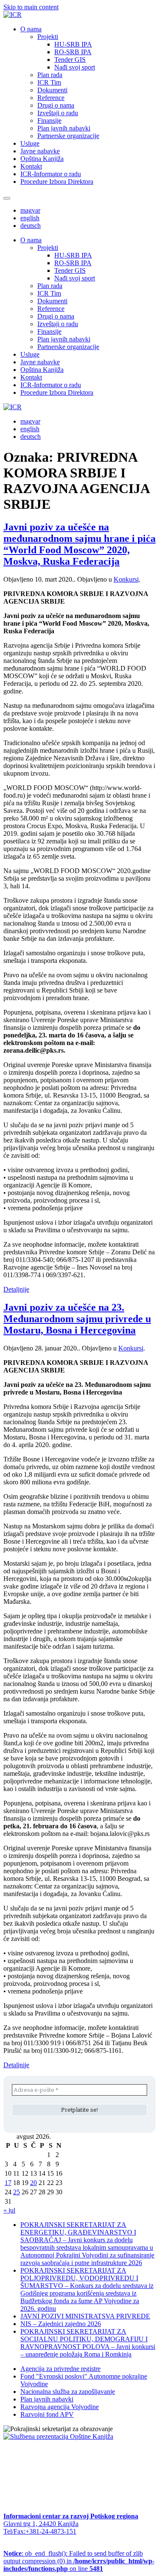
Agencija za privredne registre (60, 2369)
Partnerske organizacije (68, 136)
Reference (51, 98)
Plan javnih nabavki (64, 128)
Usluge (30, 143)
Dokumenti (52, 90)
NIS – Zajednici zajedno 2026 (61, 2324)
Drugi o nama (56, 105)
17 (8, 2183)
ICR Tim (49, 82)
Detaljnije (16, 1289)
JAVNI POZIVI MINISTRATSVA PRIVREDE (85, 2316)
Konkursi (126, 579)
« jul (9, 2210)
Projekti (48, 37)
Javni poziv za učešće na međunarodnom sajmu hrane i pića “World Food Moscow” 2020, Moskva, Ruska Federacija (79, 544)
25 (17, 2192)
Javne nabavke (40, 151)
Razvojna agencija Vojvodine (60, 2407)
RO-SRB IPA (73, 52)
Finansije (49, 121)
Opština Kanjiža (42, 159)
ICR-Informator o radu (51, 174)
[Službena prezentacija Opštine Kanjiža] (58, 2436)
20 (33, 2183)
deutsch (31, 226)
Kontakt (31, 166)
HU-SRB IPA (73, 44)
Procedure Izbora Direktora (57, 182)
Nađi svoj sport (75, 67)
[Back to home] (13, 15)
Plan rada (50, 75)
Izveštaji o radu (58, 113)
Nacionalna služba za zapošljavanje (68, 2392)
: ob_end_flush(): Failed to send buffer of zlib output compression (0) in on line (79, 2561)
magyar (30, 210)
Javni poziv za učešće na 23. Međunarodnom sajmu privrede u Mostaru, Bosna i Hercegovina (77, 1319)
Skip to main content (31, 7)
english (30, 218)
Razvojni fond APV (47, 2414)
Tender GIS (70, 60)
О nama (31, 29)
